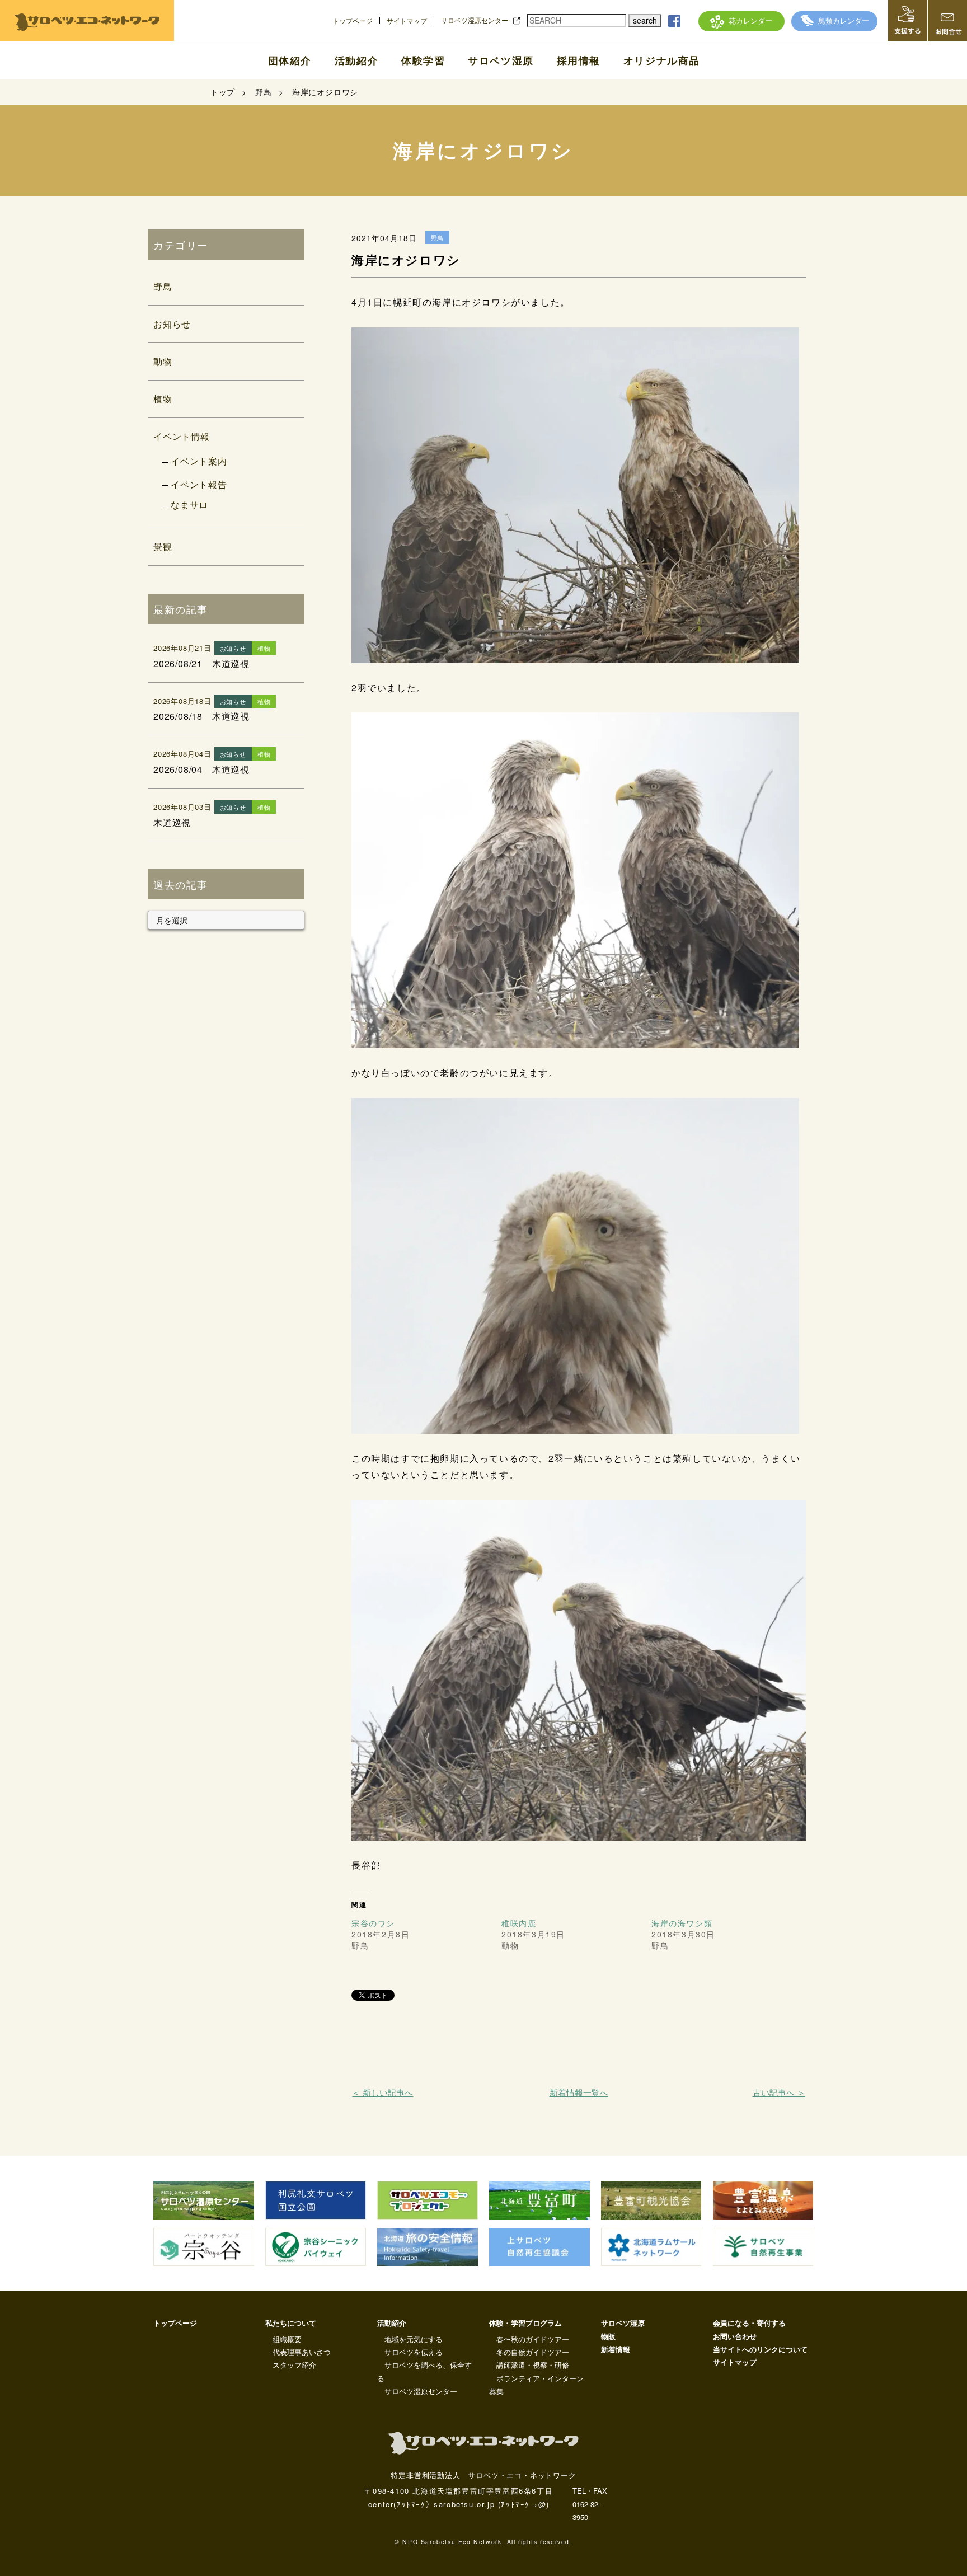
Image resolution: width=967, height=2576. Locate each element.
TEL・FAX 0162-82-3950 (590, 2504)
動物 (163, 361)
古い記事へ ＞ (779, 2092)
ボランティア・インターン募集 (536, 2385)
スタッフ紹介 (294, 2365)
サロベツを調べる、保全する (424, 2371)
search (645, 20)
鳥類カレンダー (844, 20)
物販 (608, 2336)
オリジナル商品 (662, 60)
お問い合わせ (735, 2336)
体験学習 (423, 60)
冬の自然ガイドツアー (533, 2352)
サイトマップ (407, 21)
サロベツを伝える (414, 2352)
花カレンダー (750, 20)
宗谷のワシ (373, 1923)
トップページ (353, 21)
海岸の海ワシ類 (682, 1923)
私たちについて (291, 2323)
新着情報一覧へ (579, 2092)
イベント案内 (199, 461)
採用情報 (579, 60)
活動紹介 (356, 60)
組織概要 (287, 2339)
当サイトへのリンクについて (760, 2349)
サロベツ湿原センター (475, 20)
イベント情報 (182, 436)
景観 (163, 546)
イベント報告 (199, 484)
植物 (163, 399)
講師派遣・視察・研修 (533, 2365)
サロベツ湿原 (501, 60)
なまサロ (189, 505)
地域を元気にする (414, 2339)
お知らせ (172, 324)
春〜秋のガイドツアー (533, 2339)
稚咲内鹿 (519, 1923)
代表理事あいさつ (302, 2352)
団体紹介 (290, 60)
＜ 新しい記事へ (382, 2092)
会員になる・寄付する (749, 2323)
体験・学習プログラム (525, 2323)
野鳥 (163, 286)
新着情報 (616, 2349)
